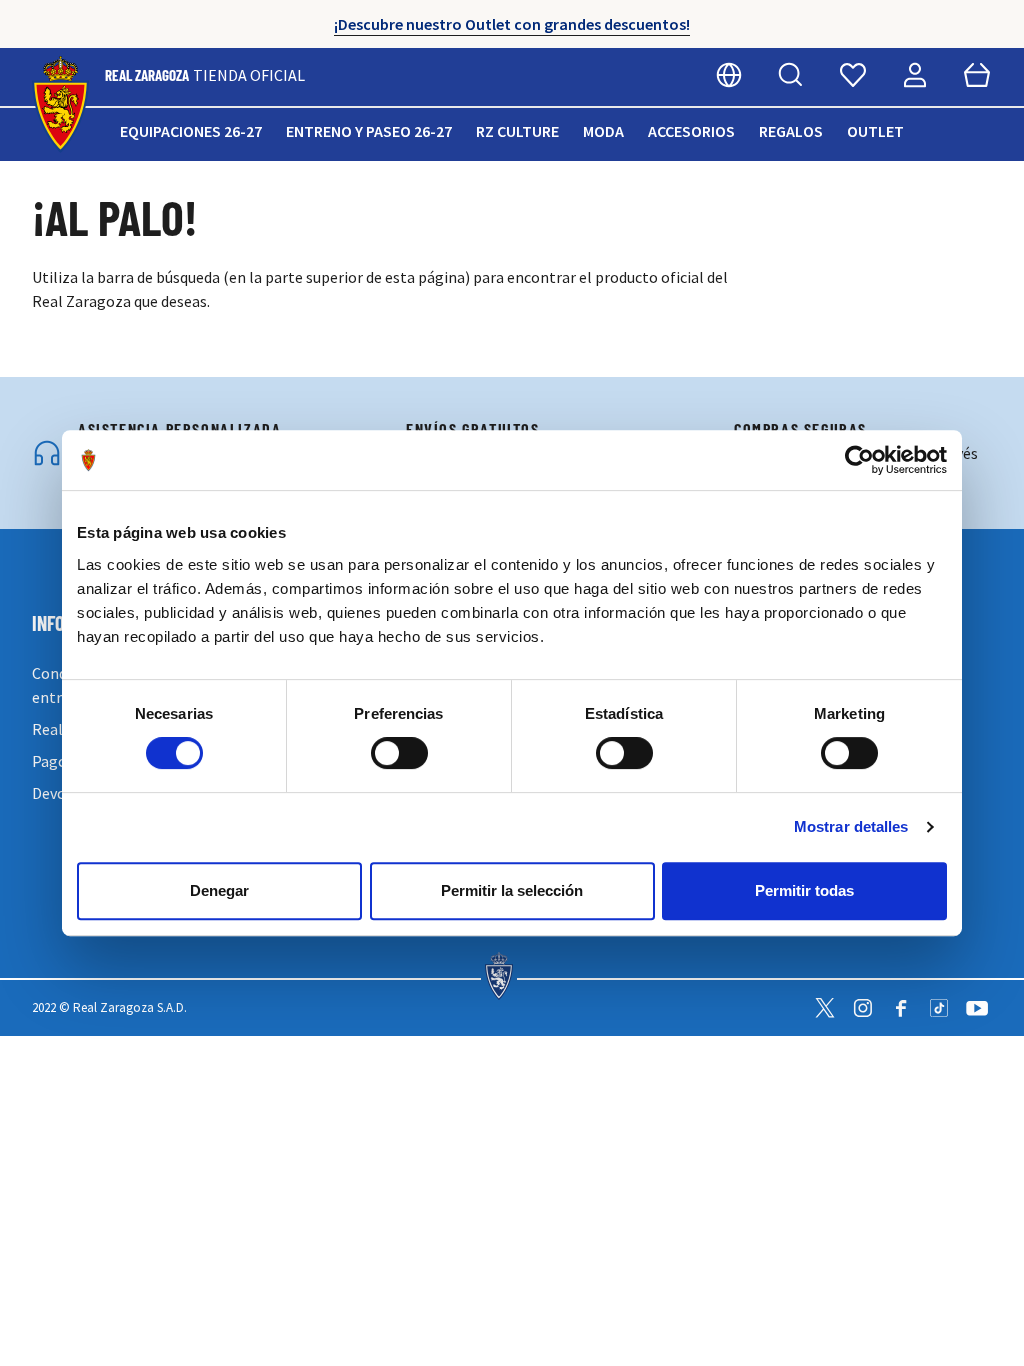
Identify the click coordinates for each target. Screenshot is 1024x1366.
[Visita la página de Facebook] (901, 1008)
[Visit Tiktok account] (939, 1008)
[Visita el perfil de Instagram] (863, 1008)
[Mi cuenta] (915, 75)
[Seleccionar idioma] (729, 75)
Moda (603, 131)
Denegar (219, 890)
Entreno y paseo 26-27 (369, 131)
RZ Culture (517, 131)
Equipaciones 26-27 (191, 131)
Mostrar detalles (851, 826)
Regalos (791, 131)
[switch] (399, 753)
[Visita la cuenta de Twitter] (825, 1008)
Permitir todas (804, 890)
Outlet (875, 131)
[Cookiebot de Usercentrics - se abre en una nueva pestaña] (859, 460)
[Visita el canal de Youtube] (977, 1008)
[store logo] (60, 104)
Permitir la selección (512, 890)
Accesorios (691, 131)
